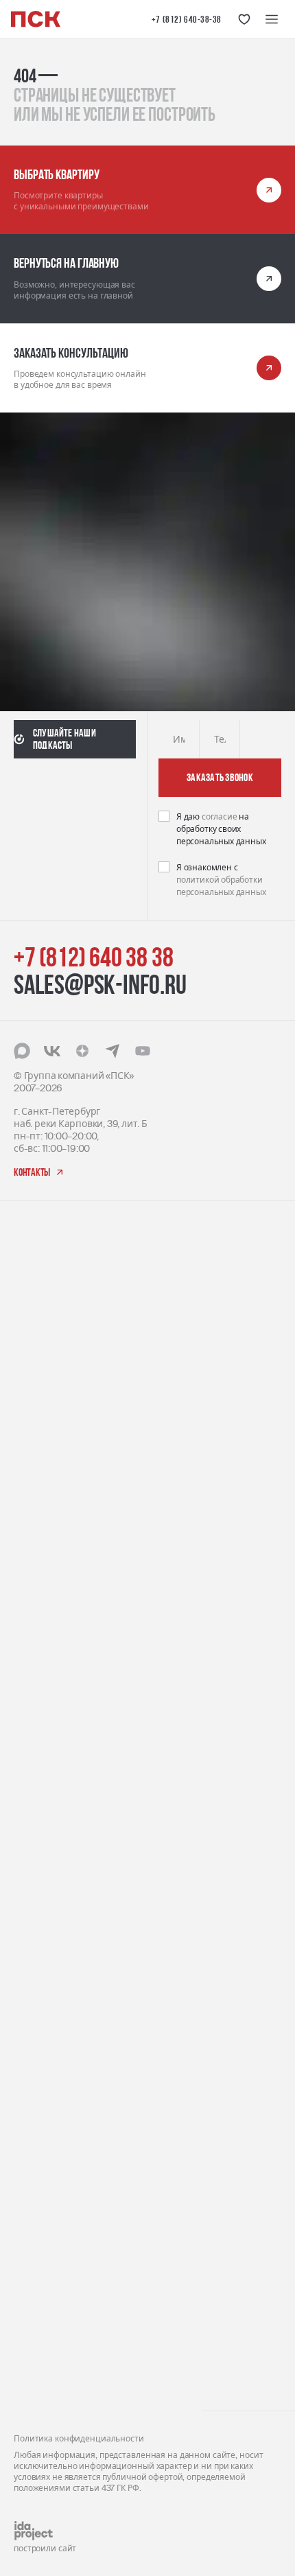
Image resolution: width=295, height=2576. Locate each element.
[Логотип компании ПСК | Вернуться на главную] (36, 19)
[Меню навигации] (272, 19)
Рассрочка (37, 2114)
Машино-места (49, 1902)
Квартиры (37, 1880)
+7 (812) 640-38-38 (187, 19)
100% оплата (43, 2093)
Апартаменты (46, 1838)
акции (28, 1964)
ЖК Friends (37, 1521)
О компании (42, 2212)
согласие (220, 817)
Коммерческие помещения (76, 1859)
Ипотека (33, 2136)
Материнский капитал (65, 2072)
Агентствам (40, 2297)
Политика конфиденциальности (79, 2439)
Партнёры (37, 2276)
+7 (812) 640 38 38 (93, 957)
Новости (33, 2318)
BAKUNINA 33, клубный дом (75, 1687)
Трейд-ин (35, 2051)
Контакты (36, 2381)
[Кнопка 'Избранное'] (244, 19)
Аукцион (33, 2029)
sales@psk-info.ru (100, 984)
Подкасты (36, 2340)
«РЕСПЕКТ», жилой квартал (75, 1465)
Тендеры (34, 2254)
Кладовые (36, 1923)
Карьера (34, 2233)
